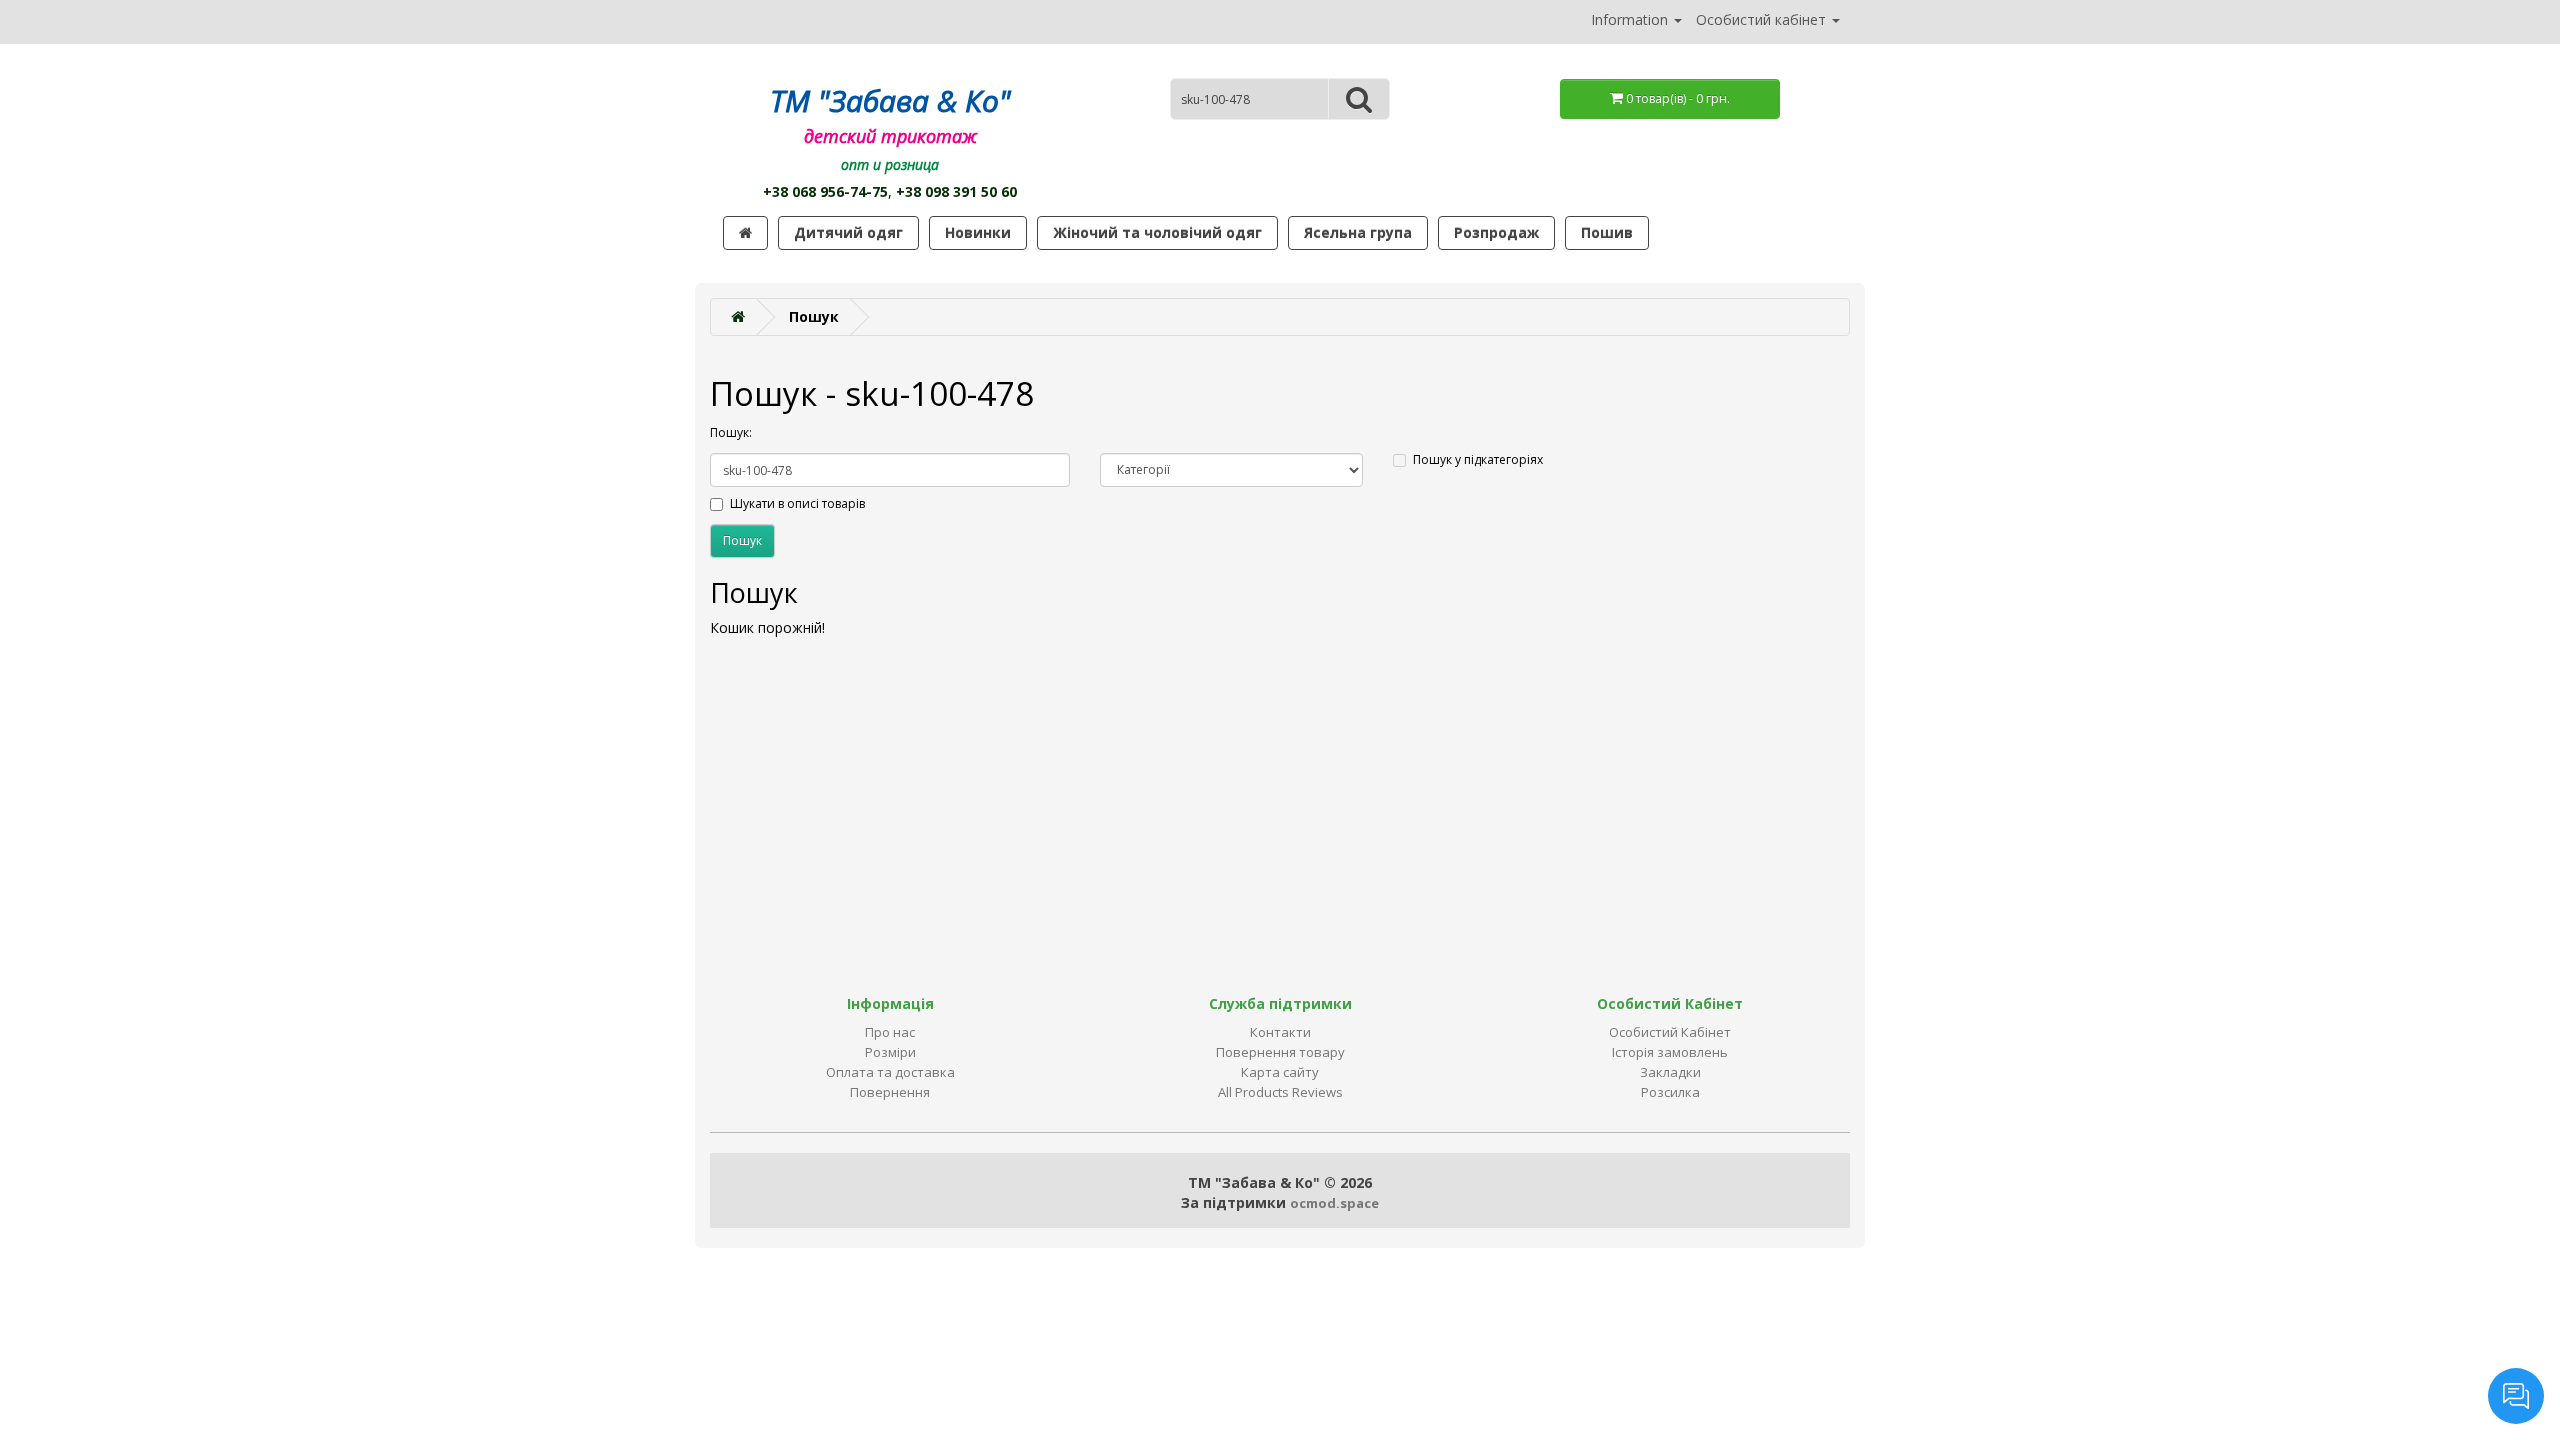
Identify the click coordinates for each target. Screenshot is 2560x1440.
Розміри (890, 1052)
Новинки (978, 232)
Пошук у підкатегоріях (1478, 459)
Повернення (890, 1092)
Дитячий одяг (848, 232)
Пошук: (731, 432)
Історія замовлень (1670, 1052)
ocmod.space (1334, 1203)
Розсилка (1670, 1092)
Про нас (890, 1032)
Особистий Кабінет (1670, 1032)
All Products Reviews (1280, 1092)
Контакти (1280, 1032)
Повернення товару (1280, 1052)
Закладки (1670, 1072)
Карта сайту (1280, 1072)
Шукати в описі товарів (797, 503)
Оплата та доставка (890, 1072)
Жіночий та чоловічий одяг (1157, 232)
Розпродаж (1496, 232)
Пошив (1607, 232)
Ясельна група (1358, 232)
